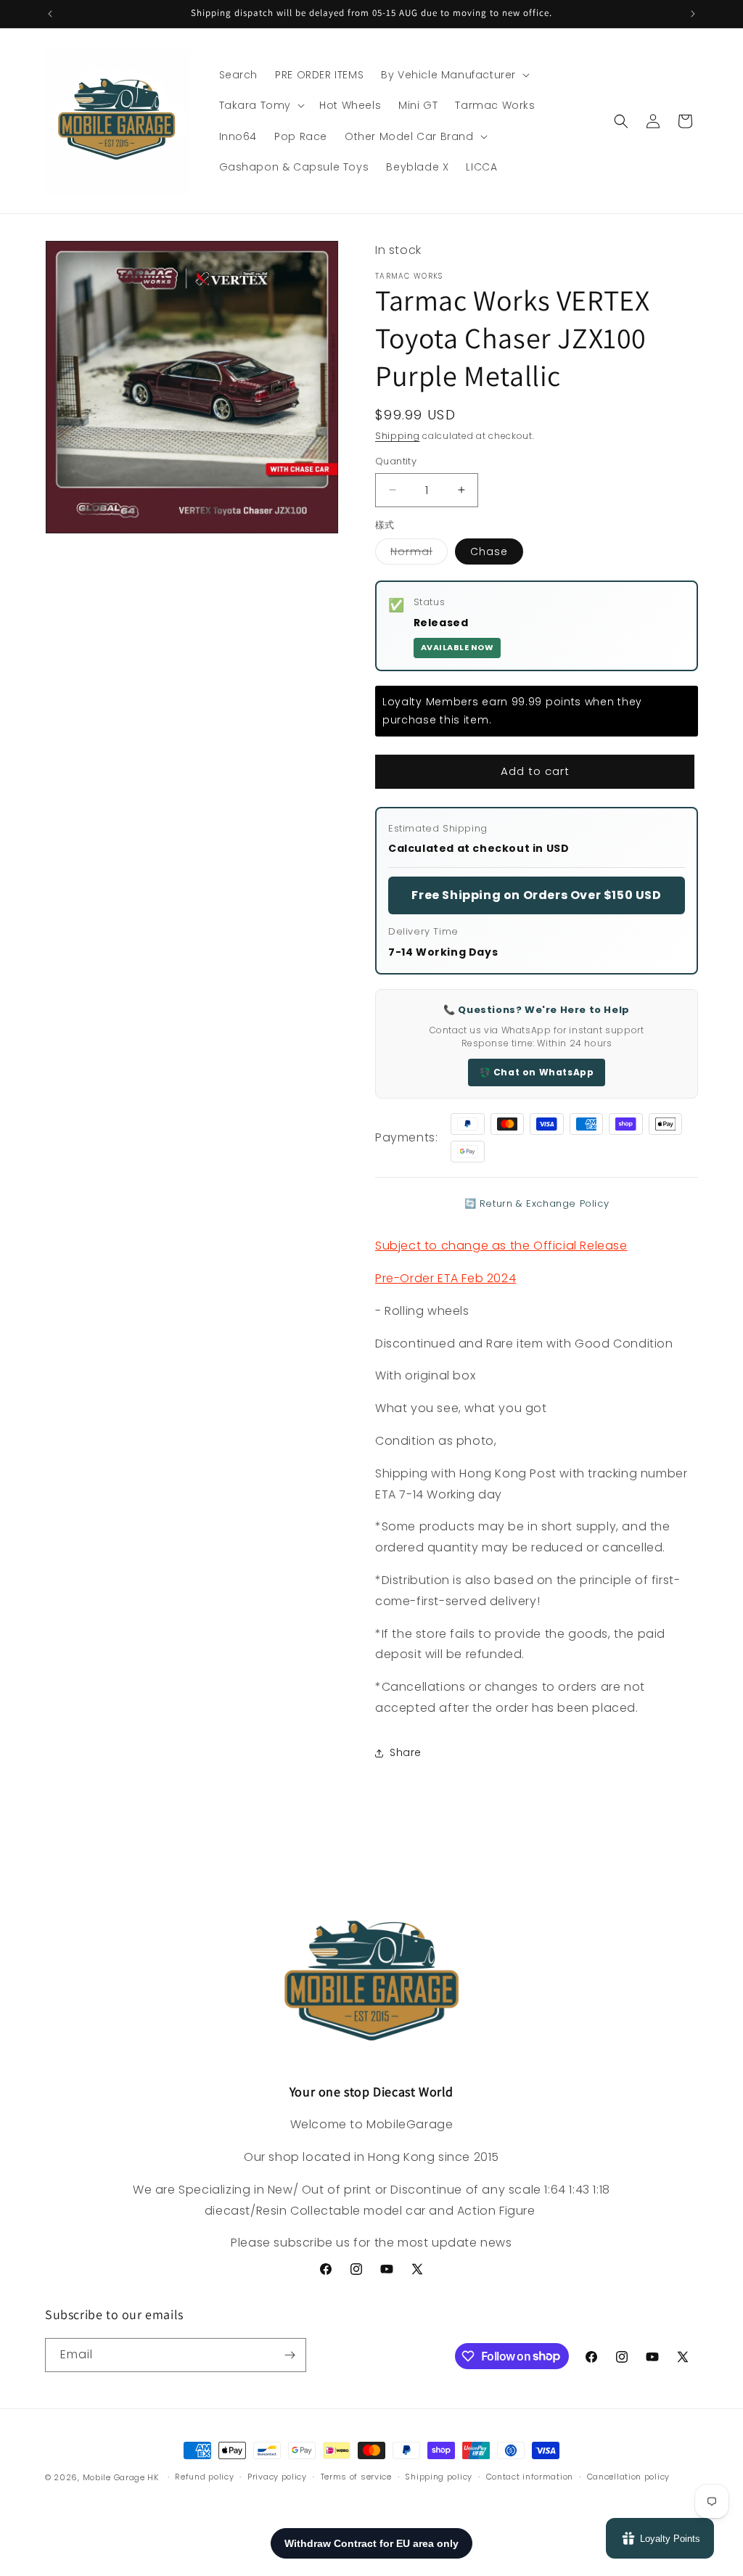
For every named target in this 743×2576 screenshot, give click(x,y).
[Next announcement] (693, 14)
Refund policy (204, 2477)
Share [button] (406, 1752)
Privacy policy (277, 2477)
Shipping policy (439, 2477)
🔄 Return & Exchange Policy (537, 1203)
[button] (454, 75)
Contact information (530, 2477)
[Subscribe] (290, 2355)
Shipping (398, 436)
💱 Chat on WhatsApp (537, 1072)
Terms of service (356, 2477)
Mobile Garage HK (121, 2477)
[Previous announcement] (50, 14)
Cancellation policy (628, 2477)
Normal (419, 554)
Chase (489, 551)
